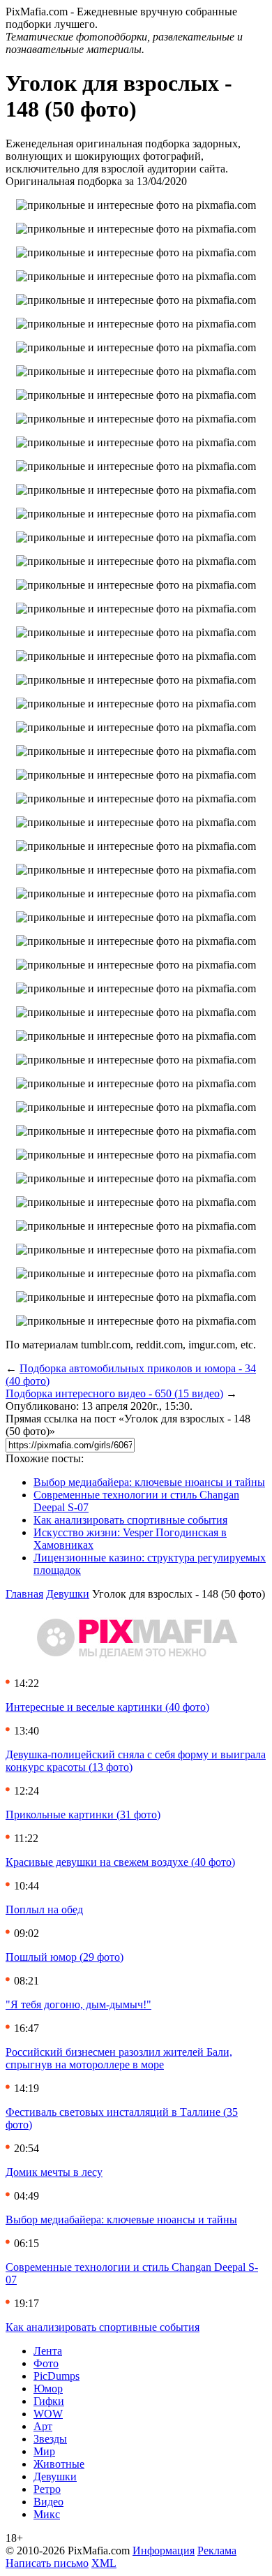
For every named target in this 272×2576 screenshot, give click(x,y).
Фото (46, 2363)
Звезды (50, 2439)
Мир (44, 2451)
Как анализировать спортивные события (130, 1520)
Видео (48, 2502)
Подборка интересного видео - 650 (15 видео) (114, 1393)
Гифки (49, 2401)
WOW (48, 2414)
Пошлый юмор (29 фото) (65, 1957)
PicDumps (56, 2376)
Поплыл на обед (44, 1909)
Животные (59, 2464)
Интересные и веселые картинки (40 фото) (107, 1707)
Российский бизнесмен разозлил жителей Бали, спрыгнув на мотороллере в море (119, 2058)
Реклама (217, 2551)
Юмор (48, 2389)
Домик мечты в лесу (54, 2172)
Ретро (47, 2489)
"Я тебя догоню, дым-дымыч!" (78, 2004)
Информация (164, 2551)
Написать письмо (47, 2563)
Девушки (68, 1594)
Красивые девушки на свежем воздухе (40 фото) (120, 1862)
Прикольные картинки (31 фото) (83, 1815)
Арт (43, 2426)
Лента (48, 2351)
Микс (47, 2514)
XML (104, 2563)
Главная (24, 1594)
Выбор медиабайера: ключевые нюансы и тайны (149, 1482)
